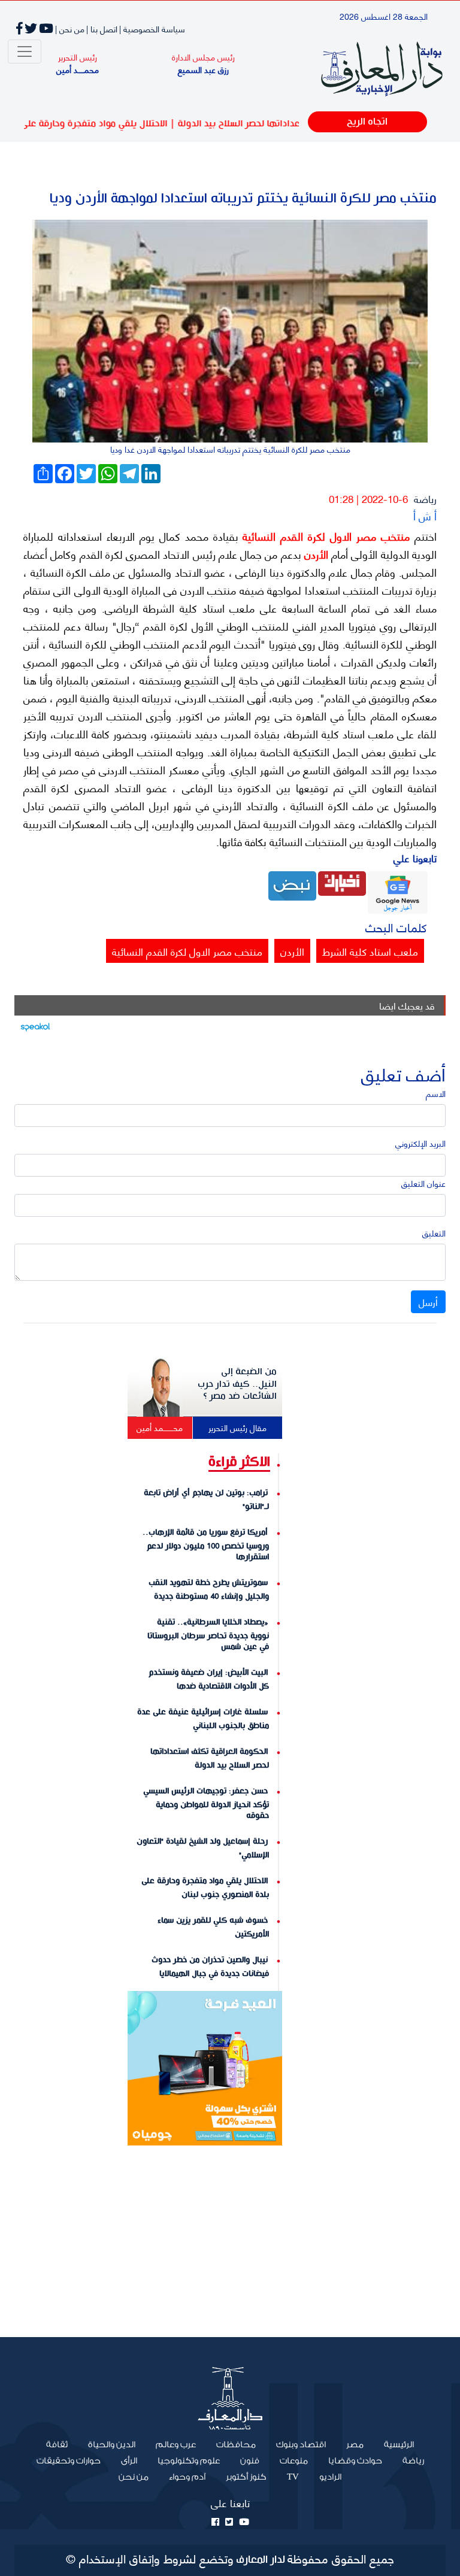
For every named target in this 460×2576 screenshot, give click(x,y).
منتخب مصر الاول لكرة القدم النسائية (324, 536)
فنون (250, 2461)
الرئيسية (394, 2444)
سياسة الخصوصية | (152, 28)
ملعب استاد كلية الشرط (370, 951)
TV (293, 2477)
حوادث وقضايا (355, 2461)
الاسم (436, 1093)
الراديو (330, 2477)
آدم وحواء (187, 2477)
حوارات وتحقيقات (69, 2461)
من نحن (134, 2477)
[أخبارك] (342, 882)
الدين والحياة (112, 2445)
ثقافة (57, 2445)
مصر (355, 2445)
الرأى (129, 2461)
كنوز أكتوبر (246, 2477)
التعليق (434, 1233)
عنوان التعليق (423, 1183)
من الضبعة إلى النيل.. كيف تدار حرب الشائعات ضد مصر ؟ (237, 1384)
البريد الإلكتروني (420, 1143)
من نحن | (70, 28)
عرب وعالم (176, 2445)
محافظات (236, 2445)
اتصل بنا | (102, 28)
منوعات (294, 2461)
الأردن (315, 554)
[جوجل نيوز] (398, 891)
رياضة (425, 498)
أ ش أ (425, 515)
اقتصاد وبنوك (301, 2445)
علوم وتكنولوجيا (189, 2461)
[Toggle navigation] (25, 51)
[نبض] (292, 884)
